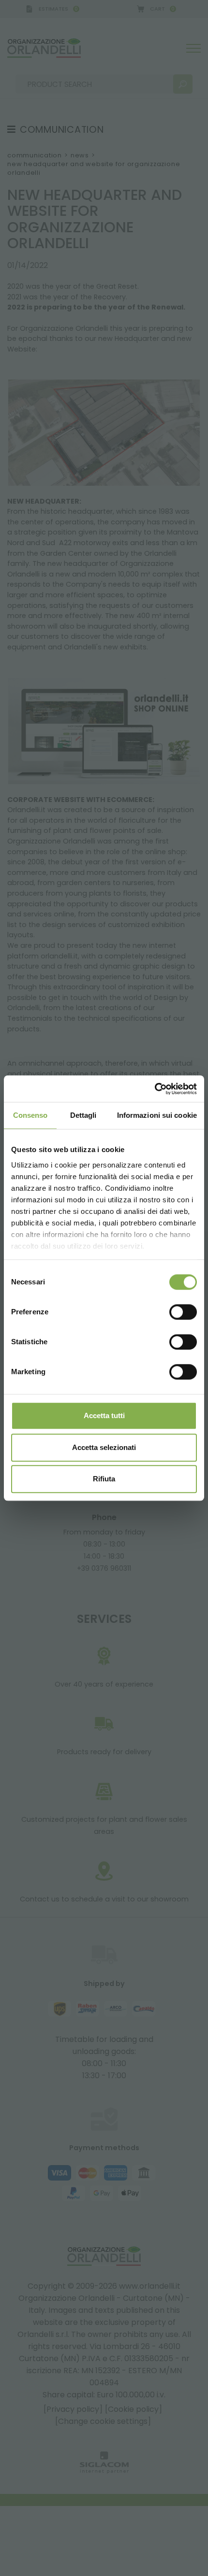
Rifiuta (104, 1479)
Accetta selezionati (104, 1447)
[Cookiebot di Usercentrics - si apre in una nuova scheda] (155, 1089)
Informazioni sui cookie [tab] (157, 1115)
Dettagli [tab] (83, 1115)
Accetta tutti (104, 1415)
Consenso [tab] (30, 1115)
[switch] (183, 1312)
